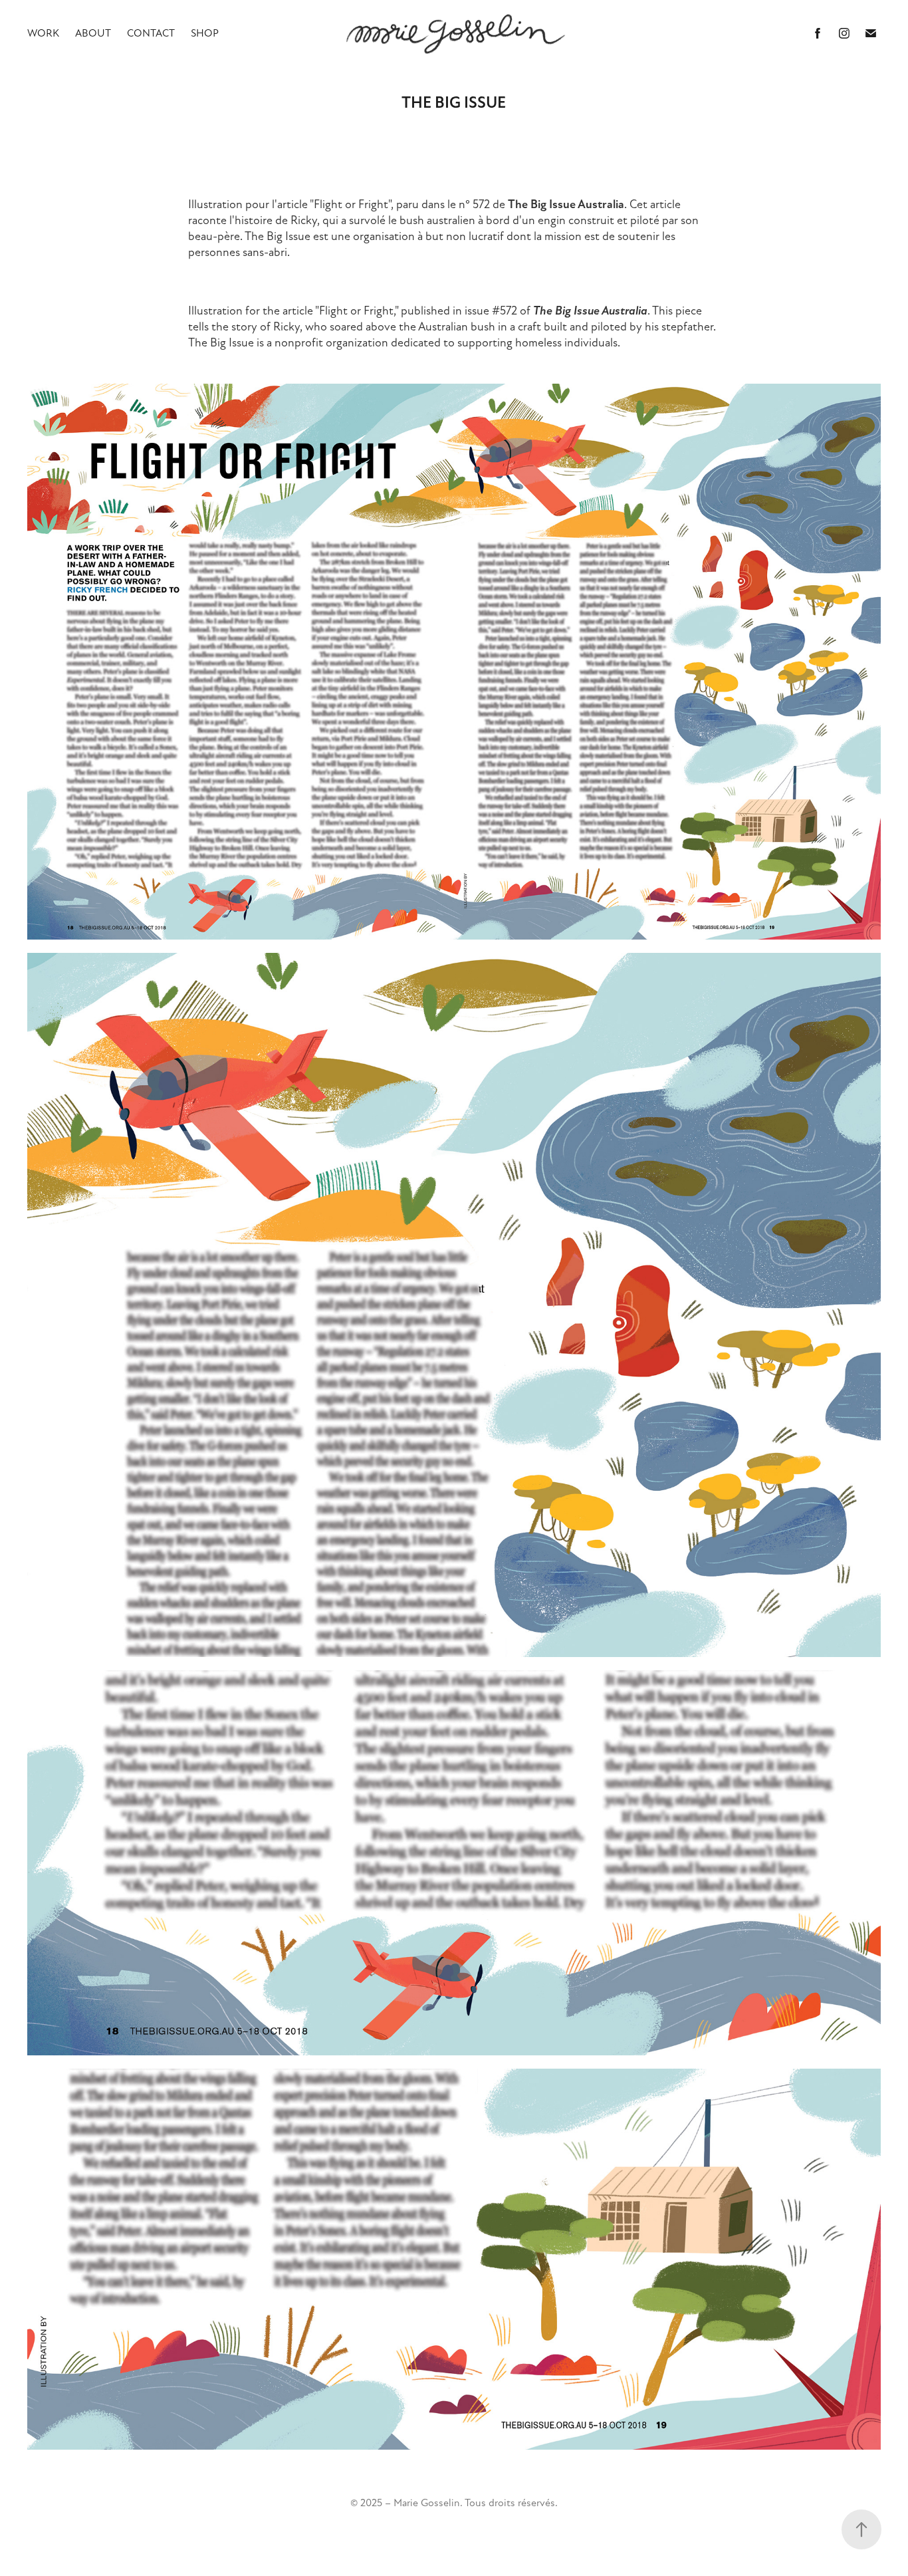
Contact (151, 33)
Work (43, 33)
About (93, 33)
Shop (205, 33)
